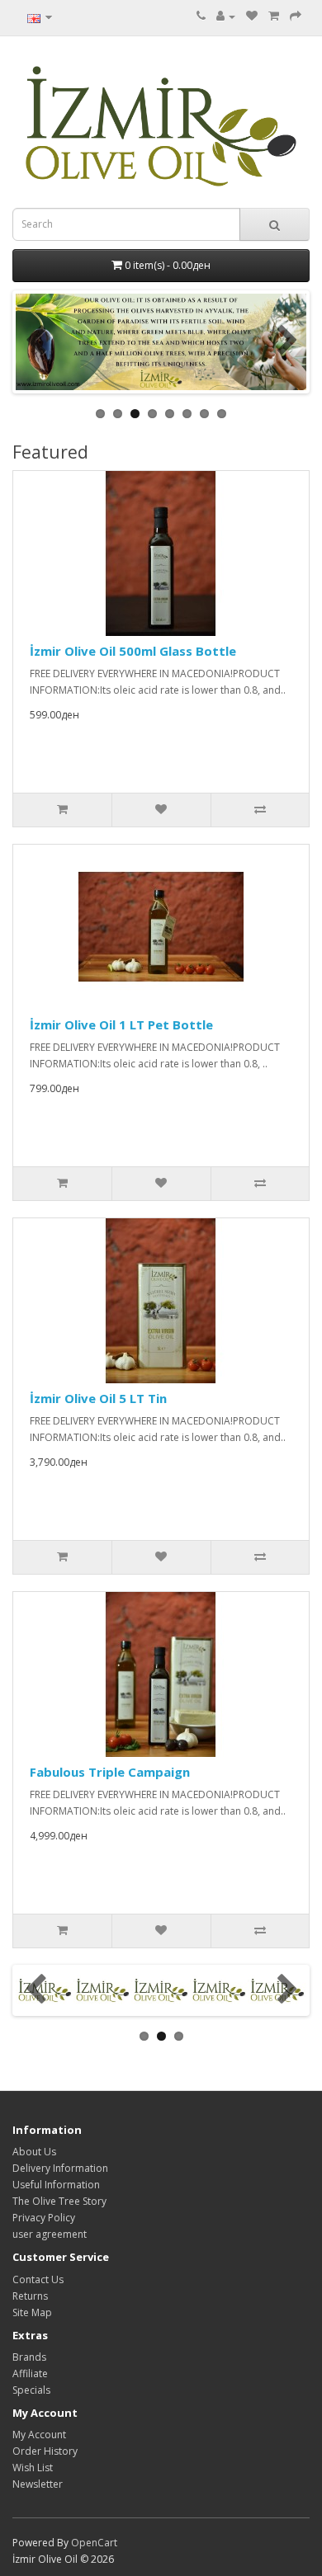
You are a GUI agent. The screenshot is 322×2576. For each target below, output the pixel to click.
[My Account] (226, 16)
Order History (45, 2451)
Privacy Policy (44, 2218)
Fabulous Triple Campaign (110, 1772)
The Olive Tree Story (59, 2201)
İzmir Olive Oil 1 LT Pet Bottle (121, 1024)
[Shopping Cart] (274, 16)
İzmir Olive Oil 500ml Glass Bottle (133, 651)
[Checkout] (296, 16)
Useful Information (56, 2185)
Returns (30, 2296)
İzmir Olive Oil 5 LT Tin (98, 1398)
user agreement (50, 2234)
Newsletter (38, 2484)
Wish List (33, 2468)
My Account (39, 2435)
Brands (29, 2357)
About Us (34, 2152)
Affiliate (30, 2373)
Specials (31, 2390)
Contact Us (38, 2279)
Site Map (32, 2312)
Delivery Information (60, 2168)
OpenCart (94, 2543)
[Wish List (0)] (252, 16)
